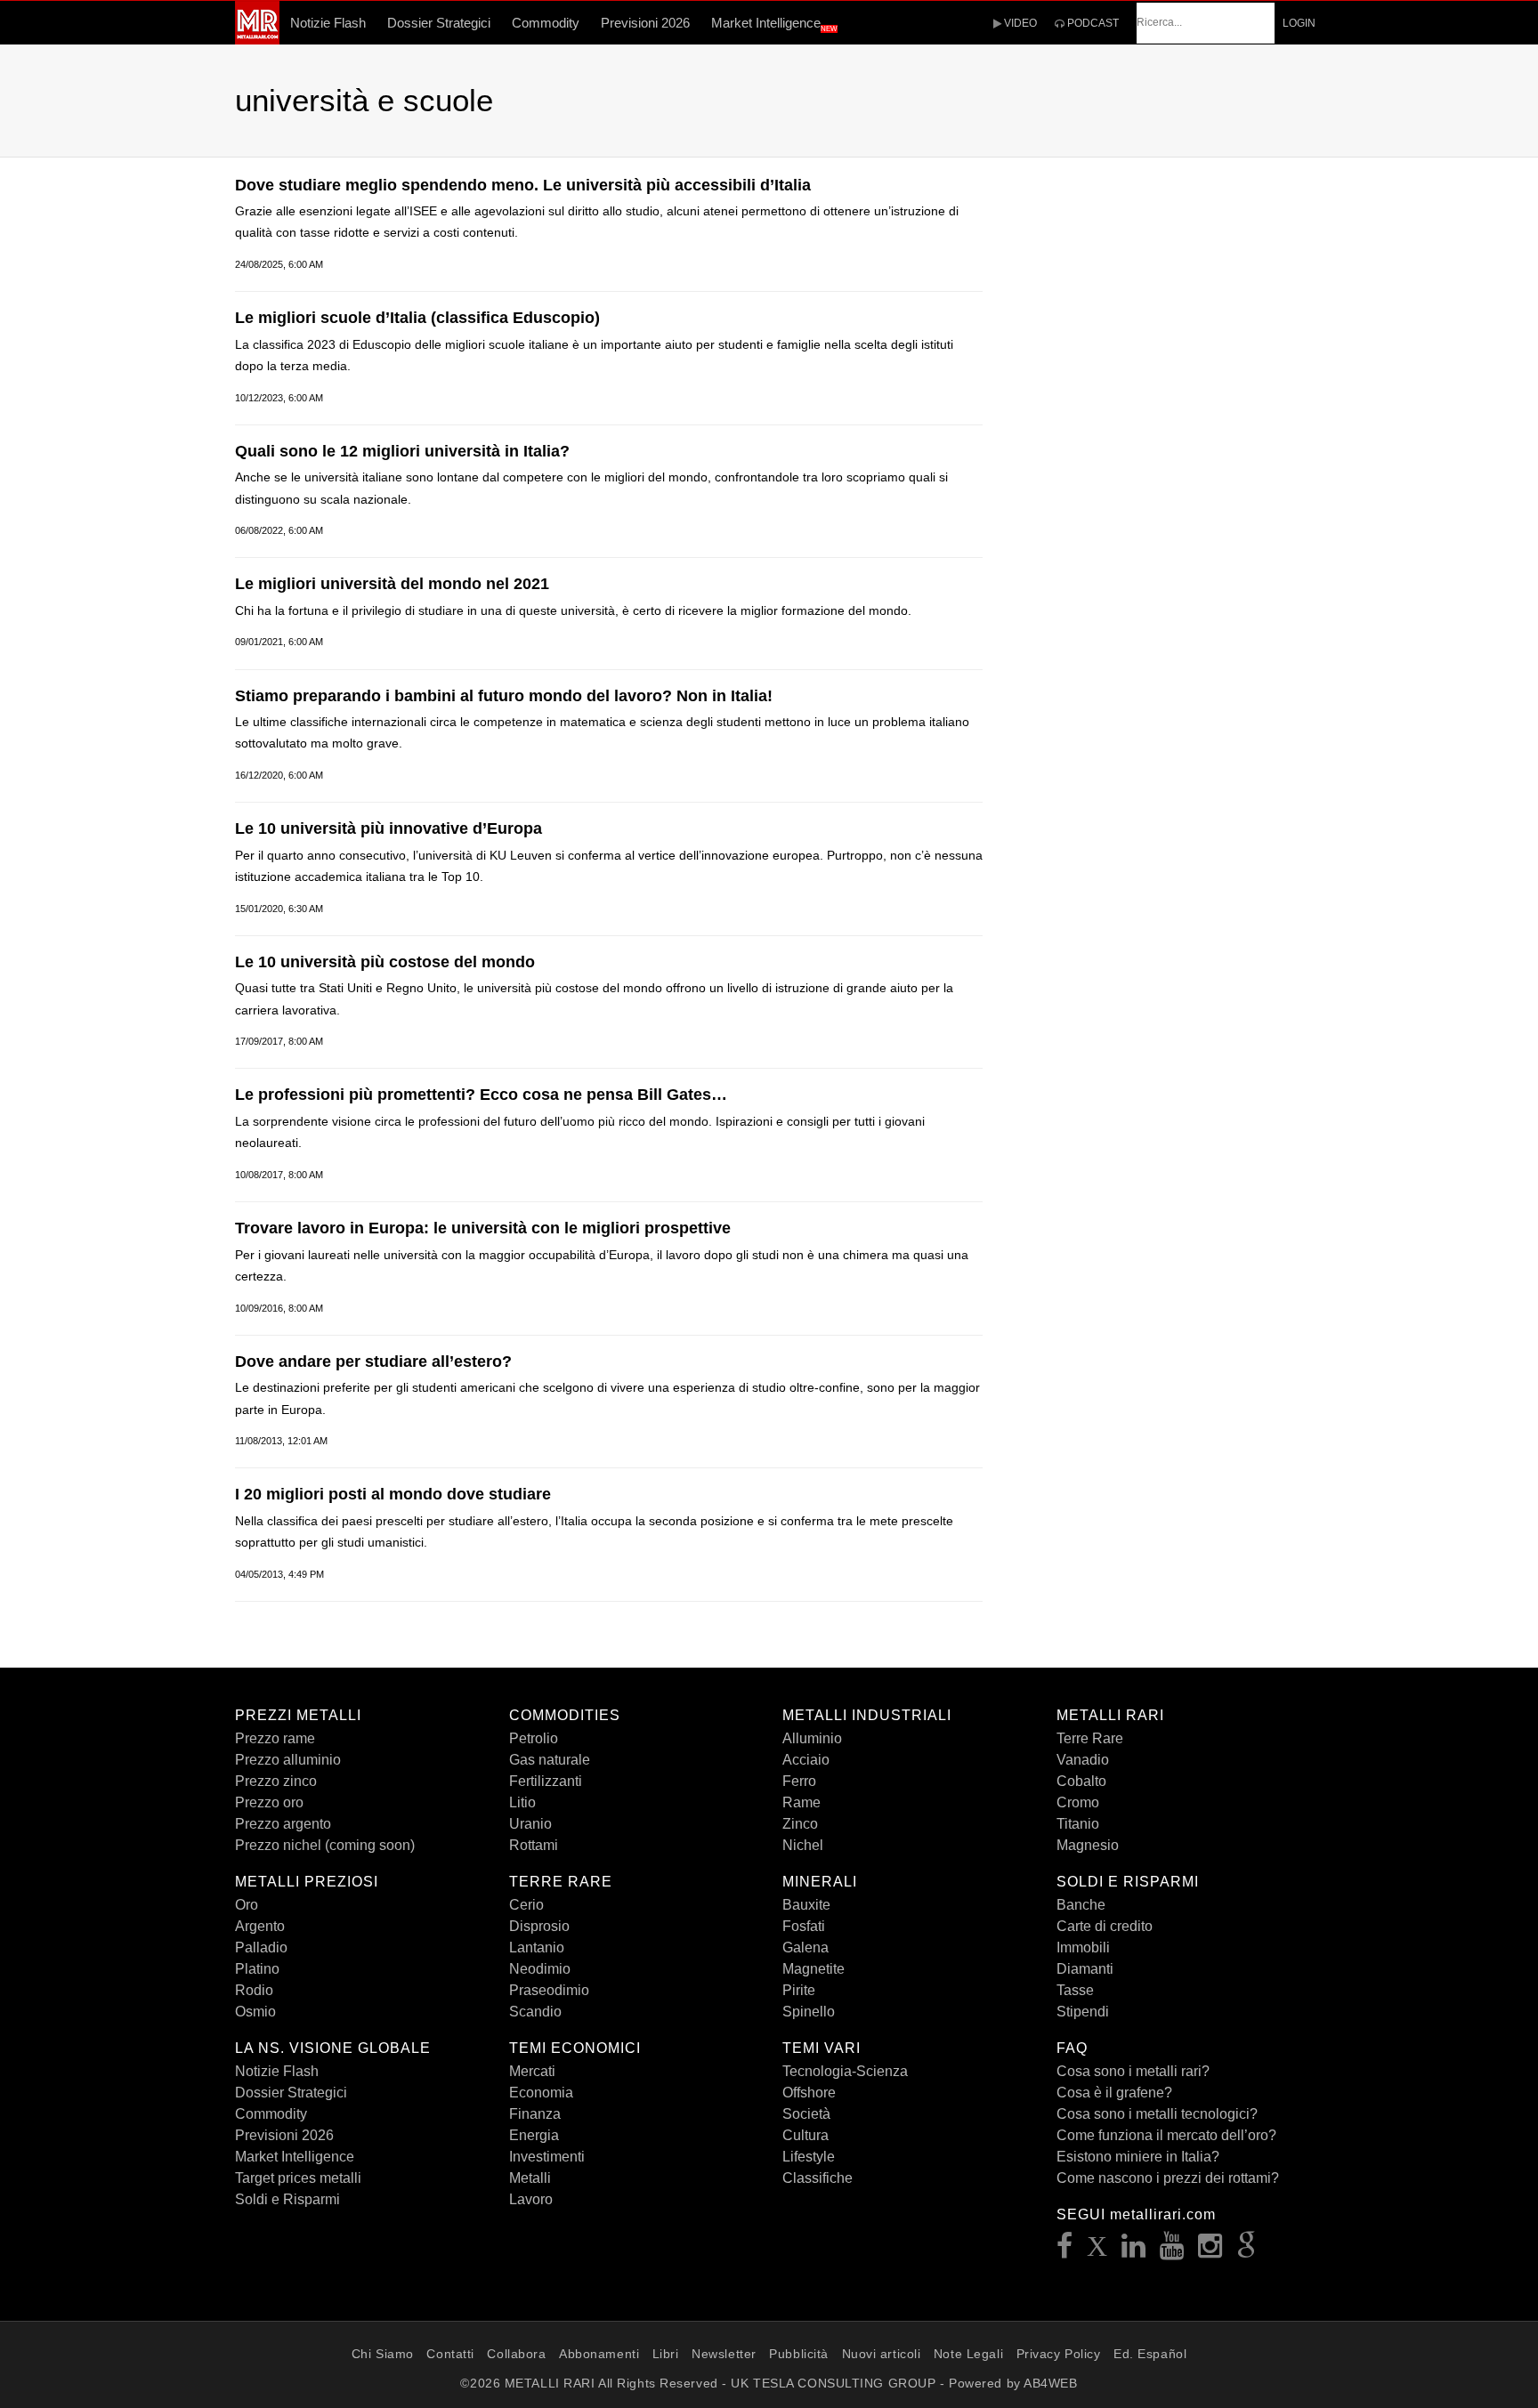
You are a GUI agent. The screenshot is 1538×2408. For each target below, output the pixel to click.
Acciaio (806, 1760)
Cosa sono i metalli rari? (1133, 2071)
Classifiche (818, 2178)
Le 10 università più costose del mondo (385, 962)
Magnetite (814, 1969)
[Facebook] (1065, 2251)
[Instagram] (1210, 2251)
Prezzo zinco (276, 1781)
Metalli (530, 2178)
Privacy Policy (1059, 2354)
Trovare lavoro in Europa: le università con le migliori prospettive (483, 1228)
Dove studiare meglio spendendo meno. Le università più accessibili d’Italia (523, 185)
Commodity (546, 23)
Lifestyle (809, 2157)
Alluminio (812, 1738)
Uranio (530, 1824)
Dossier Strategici (439, 23)
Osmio (255, 2012)
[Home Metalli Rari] (257, 39)
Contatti (450, 2354)
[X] (1097, 2251)
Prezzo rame (275, 1738)
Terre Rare (1090, 1738)
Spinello (809, 2012)
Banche (1081, 1905)
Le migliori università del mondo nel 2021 (392, 584)
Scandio (535, 2012)
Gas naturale (550, 1760)
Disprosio (539, 1926)
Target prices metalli (298, 2178)
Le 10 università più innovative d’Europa (389, 828)
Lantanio (537, 1947)
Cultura (805, 2135)
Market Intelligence (774, 24)
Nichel (803, 1845)
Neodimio (540, 1969)
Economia (541, 2093)
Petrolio (534, 1738)
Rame (801, 1802)
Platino (257, 1969)
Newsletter (724, 2354)
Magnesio (1088, 1845)
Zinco (800, 1824)
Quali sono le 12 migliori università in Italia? (402, 451)
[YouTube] (1172, 2251)
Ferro (799, 1781)
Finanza (535, 2114)
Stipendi (1083, 2012)
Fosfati (804, 1926)
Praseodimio (549, 1990)
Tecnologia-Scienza (845, 2071)
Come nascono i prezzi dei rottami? (1168, 2178)
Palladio (261, 1947)
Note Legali (968, 2354)
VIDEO (1019, 23)
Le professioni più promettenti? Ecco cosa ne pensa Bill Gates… (481, 1095)
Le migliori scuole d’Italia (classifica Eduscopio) (417, 318)
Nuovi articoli (882, 2354)
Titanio (1078, 1824)
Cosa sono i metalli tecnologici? (1157, 2114)
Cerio (526, 1905)
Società (806, 2114)
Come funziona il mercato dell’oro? (1166, 2135)
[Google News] (1247, 2251)
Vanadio (1083, 1760)
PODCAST (1092, 23)
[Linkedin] (1134, 2251)
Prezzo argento (283, 1824)
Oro (247, 1905)
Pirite (799, 1990)
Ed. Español (1150, 2354)
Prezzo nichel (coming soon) (325, 1845)
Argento (260, 1926)
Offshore (809, 2093)
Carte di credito (1105, 1926)
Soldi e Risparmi (287, 2199)
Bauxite (806, 1905)
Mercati (532, 2071)
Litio (522, 1802)
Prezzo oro (269, 1802)
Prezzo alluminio (288, 1760)
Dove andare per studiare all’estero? (373, 1362)
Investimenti (547, 2157)
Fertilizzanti (546, 1781)
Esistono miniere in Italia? (1138, 2157)
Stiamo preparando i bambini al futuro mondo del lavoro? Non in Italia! (504, 696)
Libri (666, 2354)
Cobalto (1081, 1781)
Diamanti (1085, 1969)
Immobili (1083, 1947)
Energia (534, 2135)
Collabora (516, 2354)
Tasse (1075, 1990)
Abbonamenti (599, 2354)
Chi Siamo (383, 2354)
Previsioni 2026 (645, 23)
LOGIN (1299, 23)
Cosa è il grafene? (1114, 2093)
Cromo (1078, 1802)
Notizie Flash (328, 23)
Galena (805, 1947)
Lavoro (531, 2199)
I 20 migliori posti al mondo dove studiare (393, 1494)
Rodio (254, 1990)
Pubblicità (799, 2354)
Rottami (534, 1845)
